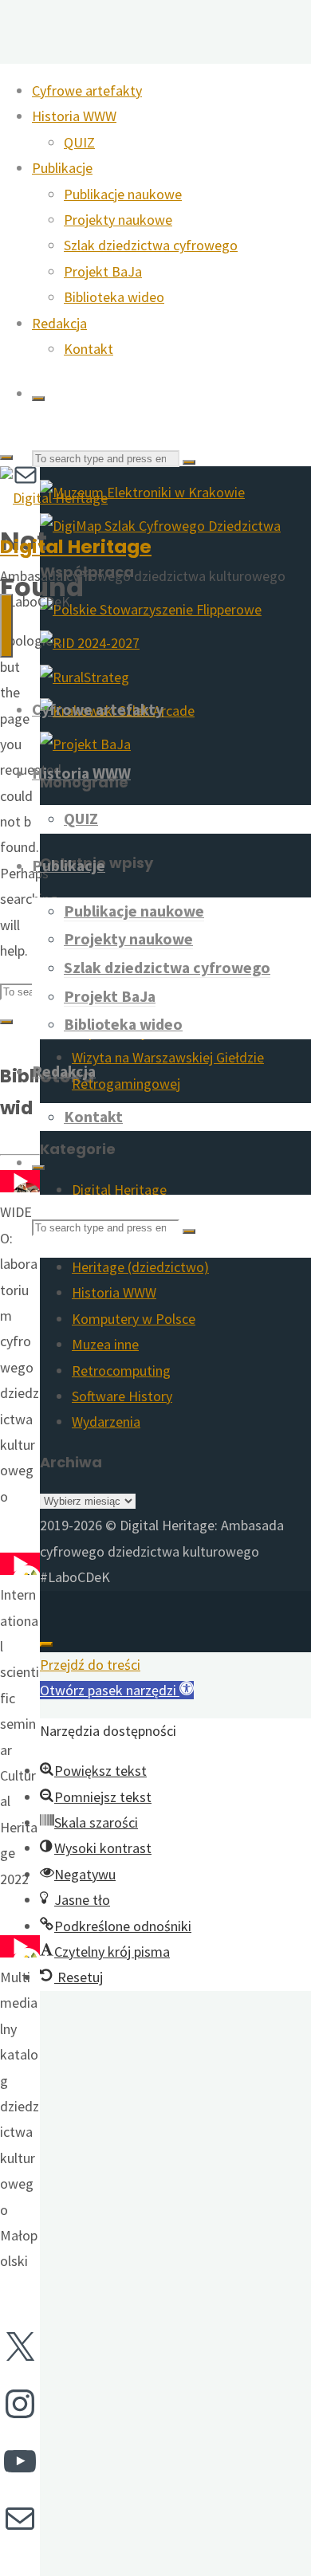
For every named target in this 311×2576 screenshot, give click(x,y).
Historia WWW (114, 1292)
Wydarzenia (106, 1422)
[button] (117, 1690)
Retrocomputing (121, 1370)
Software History (122, 1396)
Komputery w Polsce (134, 1319)
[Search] (38, 399)
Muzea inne (105, 1344)
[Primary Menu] (6, 626)
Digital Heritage (76, 546)
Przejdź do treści (90, 1665)
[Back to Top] (46, 1644)
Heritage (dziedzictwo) (140, 1267)
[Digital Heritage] (54, 498)
